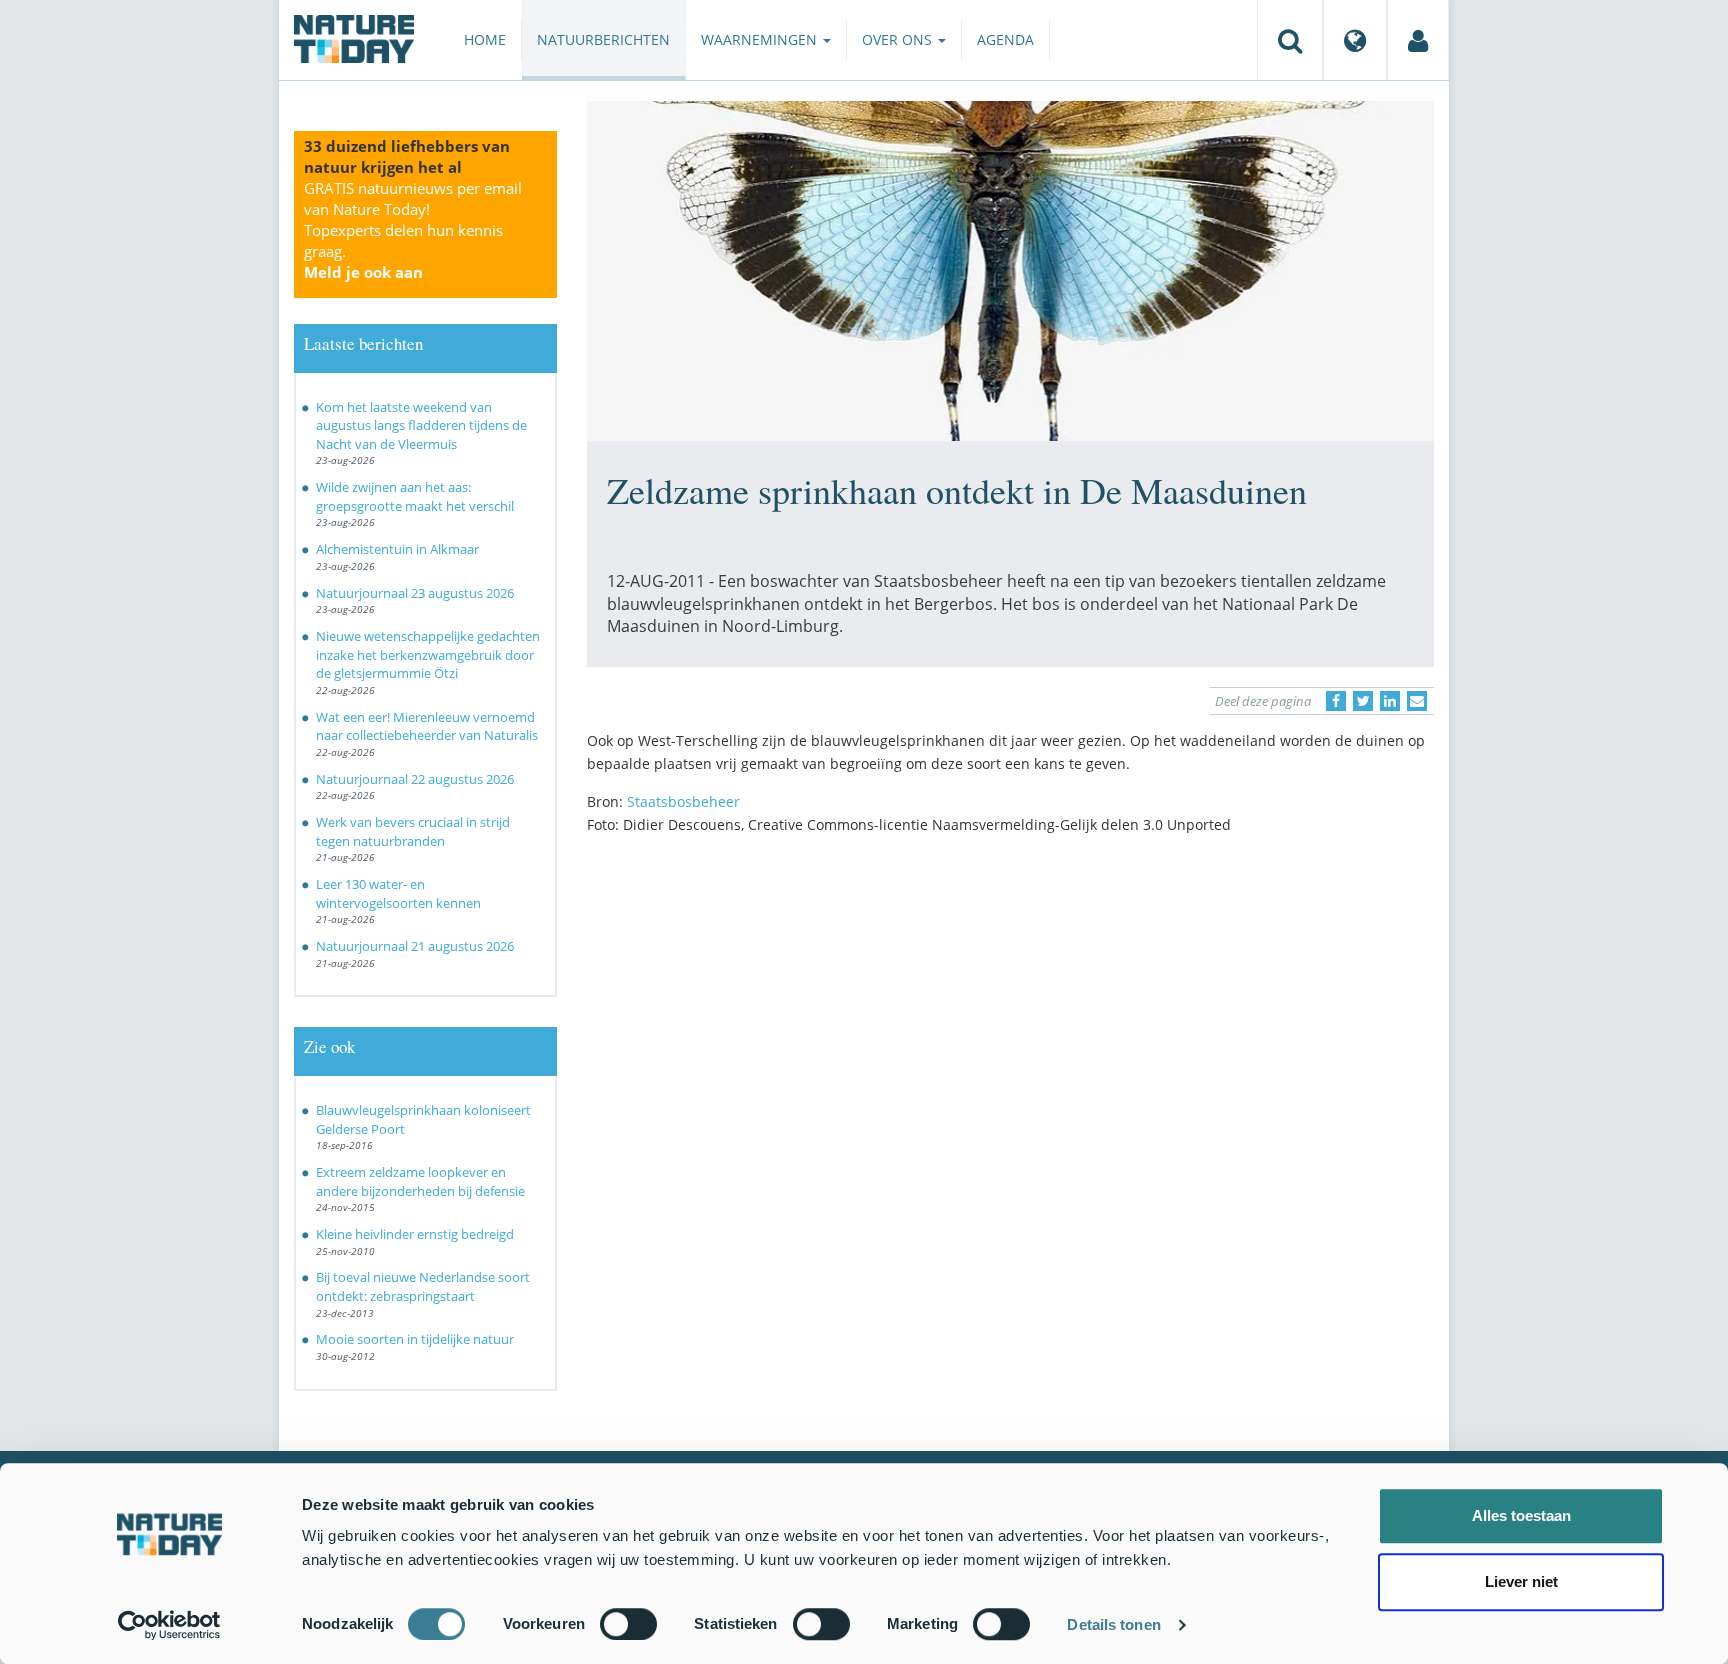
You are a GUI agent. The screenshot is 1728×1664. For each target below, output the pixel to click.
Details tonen (1113, 1624)
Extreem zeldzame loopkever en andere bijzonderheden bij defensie (420, 1181)
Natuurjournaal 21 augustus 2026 (415, 946)
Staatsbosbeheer (683, 801)
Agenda (1005, 39)
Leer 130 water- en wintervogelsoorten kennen (398, 893)
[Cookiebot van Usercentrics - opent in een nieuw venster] (169, 1625)
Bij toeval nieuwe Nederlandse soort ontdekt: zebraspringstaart (423, 1286)
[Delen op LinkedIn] (1390, 701)
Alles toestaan (1521, 1515)
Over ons (899, 39)
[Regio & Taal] (1355, 40)
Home (485, 39)
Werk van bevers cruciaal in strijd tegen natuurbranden (413, 831)
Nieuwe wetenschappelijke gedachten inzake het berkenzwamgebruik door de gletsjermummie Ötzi (428, 654)
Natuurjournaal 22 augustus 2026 (415, 779)
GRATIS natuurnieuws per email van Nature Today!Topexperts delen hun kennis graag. (413, 230)
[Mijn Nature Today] (1418, 40)
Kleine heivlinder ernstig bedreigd (415, 1234)
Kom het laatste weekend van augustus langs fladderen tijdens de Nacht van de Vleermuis (421, 425)
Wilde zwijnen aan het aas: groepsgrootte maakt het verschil (415, 496)
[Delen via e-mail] (1417, 701)
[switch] (628, 1624)
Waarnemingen (761, 39)
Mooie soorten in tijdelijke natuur (415, 1339)
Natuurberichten (603, 39)
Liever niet (1521, 1581)
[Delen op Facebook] (1336, 701)
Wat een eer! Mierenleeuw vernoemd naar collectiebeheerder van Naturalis (427, 726)
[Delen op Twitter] (1363, 701)
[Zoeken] (1290, 40)
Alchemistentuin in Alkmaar (397, 549)
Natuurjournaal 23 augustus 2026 (415, 593)
